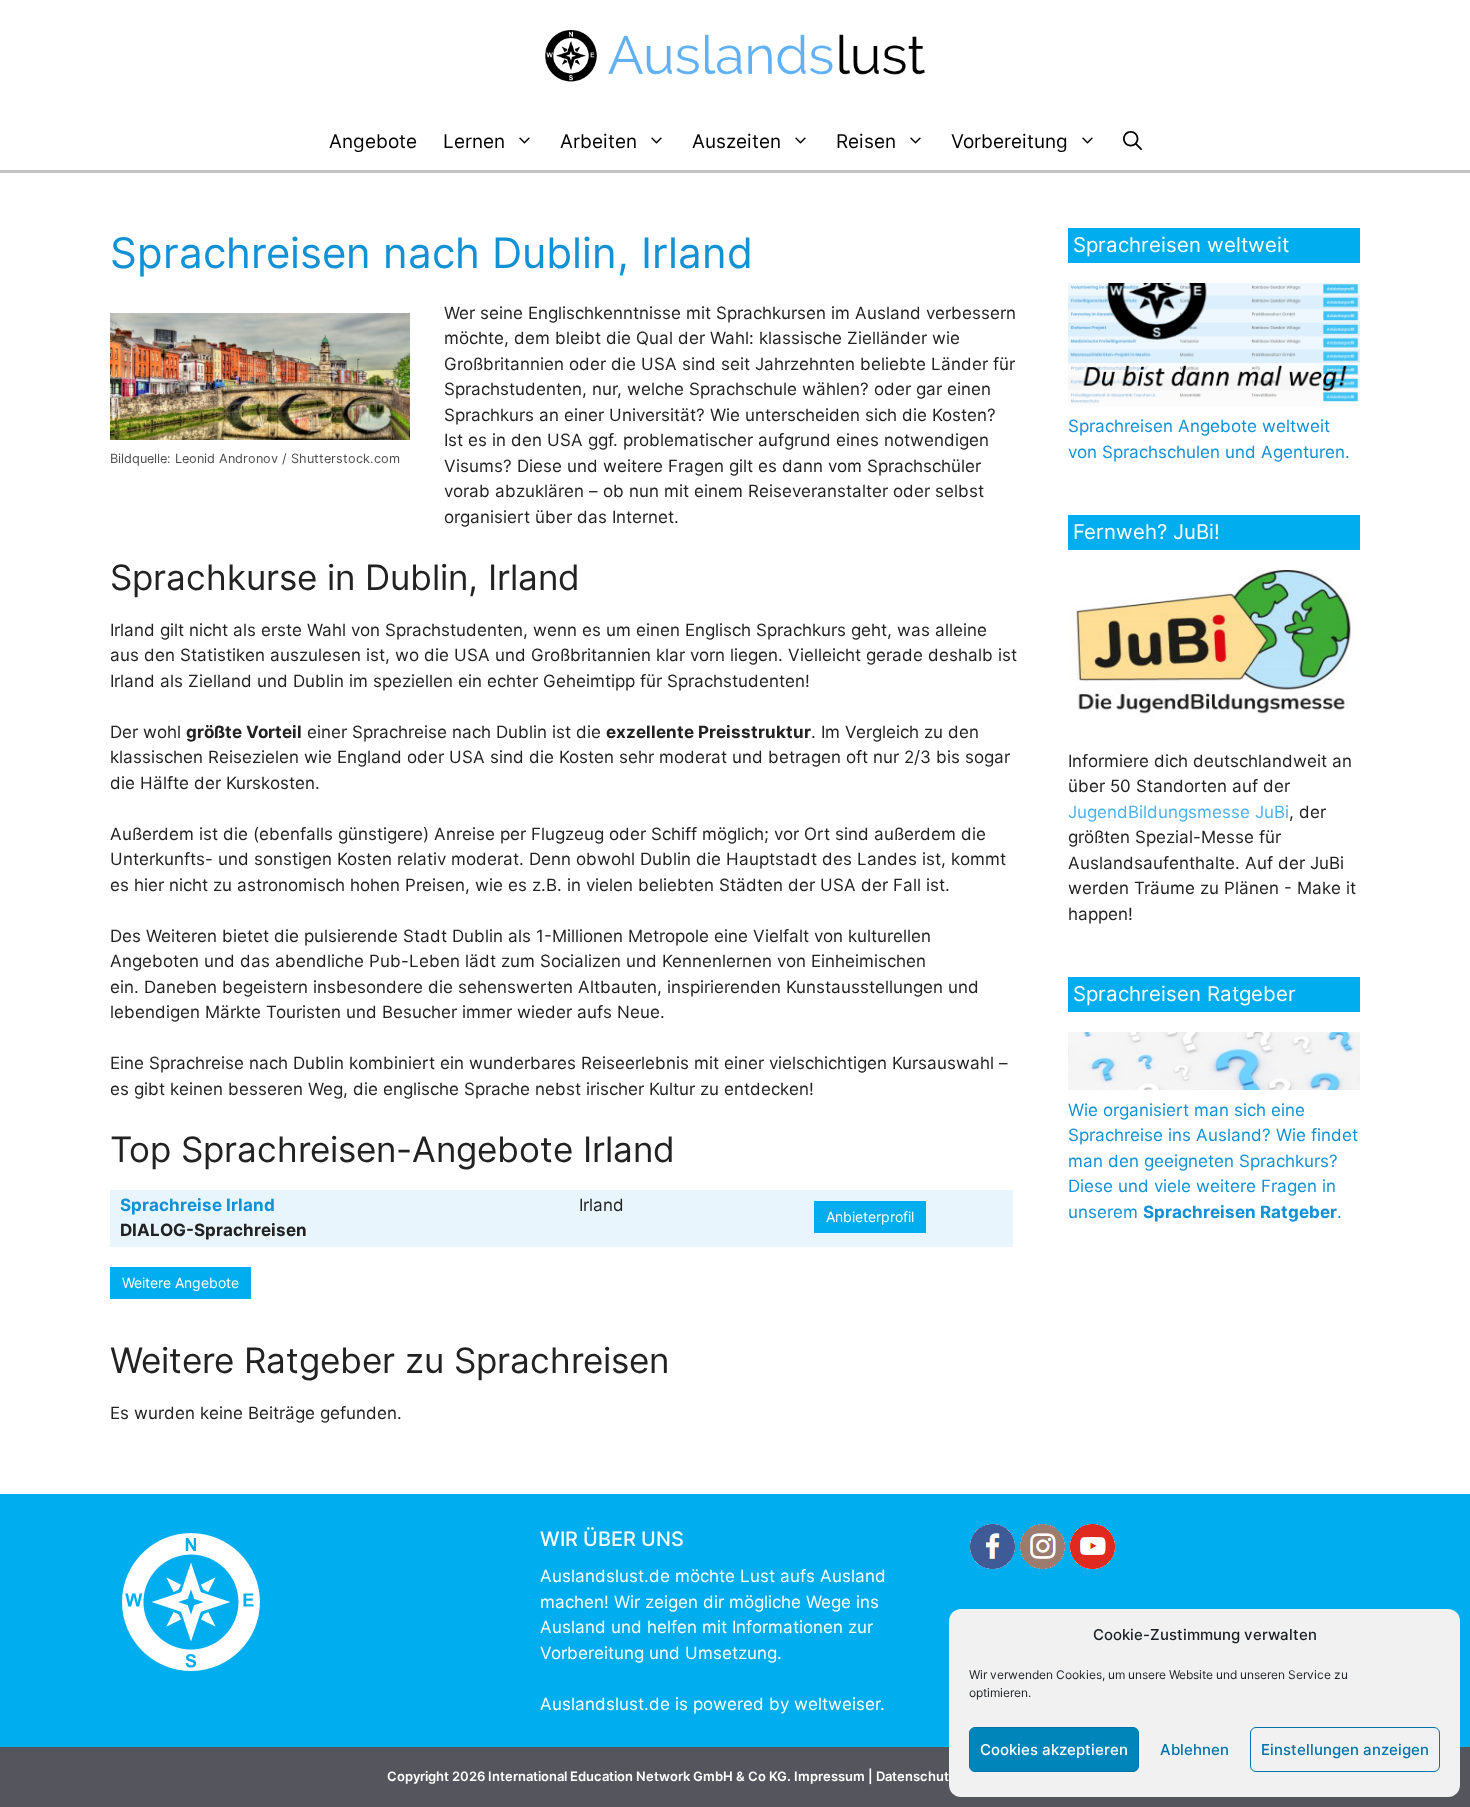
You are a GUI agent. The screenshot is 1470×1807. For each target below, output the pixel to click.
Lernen (474, 141)
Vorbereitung (1009, 141)
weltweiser (837, 1704)
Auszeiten (736, 141)
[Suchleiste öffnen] (1132, 142)
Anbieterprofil (870, 1216)
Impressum (829, 1776)
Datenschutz (916, 1776)
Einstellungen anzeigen (1345, 1749)
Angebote (373, 141)
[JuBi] (1214, 710)
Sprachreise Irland (197, 1205)
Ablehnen (1194, 1749)
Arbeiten (598, 141)
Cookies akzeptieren (1054, 1749)
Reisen (866, 141)
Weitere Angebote (180, 1282)
